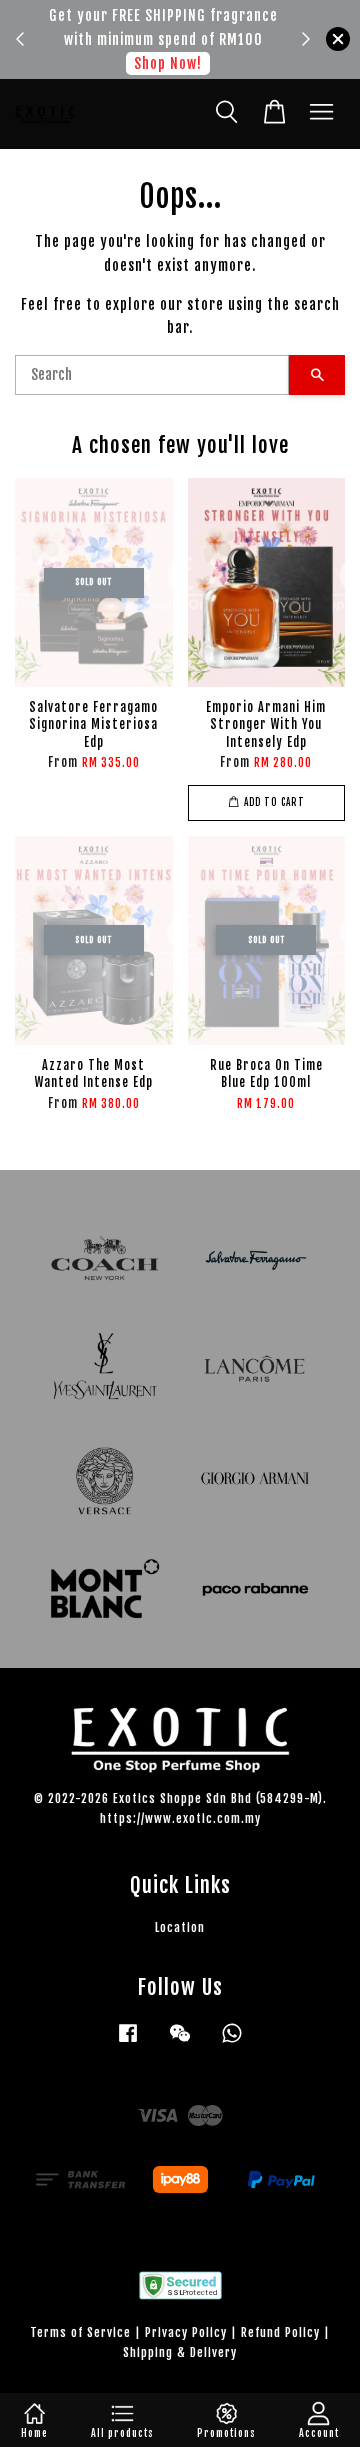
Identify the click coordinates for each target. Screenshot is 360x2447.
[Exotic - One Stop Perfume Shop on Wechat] (180, 2042)
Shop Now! (168, 63)
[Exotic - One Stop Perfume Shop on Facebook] (128, 2042)
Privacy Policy (186, 2332)
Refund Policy (280, 2332)
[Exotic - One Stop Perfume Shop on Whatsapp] (232, 2042)
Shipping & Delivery (180, 2352)
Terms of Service (80, 2332)
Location (180, 1927)
